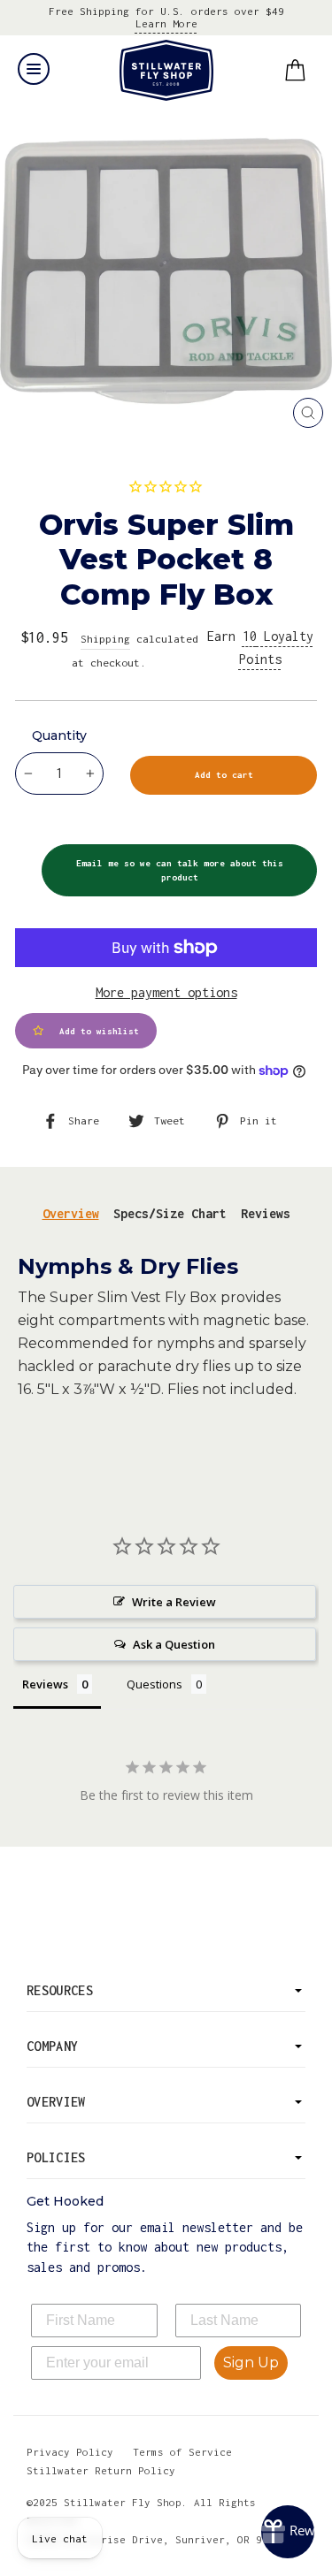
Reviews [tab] (266, 1213)
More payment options (166, 992)
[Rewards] (288, 2532)
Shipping (105, 639)
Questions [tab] (154, 1684)
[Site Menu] (34, 69)
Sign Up (251, 2363)
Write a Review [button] (174, 1602)
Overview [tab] (71, 1213)
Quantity (59, 735)
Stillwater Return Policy (101, 2470)
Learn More (166, 23)
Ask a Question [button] (174, 1644)
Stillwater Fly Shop (166, 70)
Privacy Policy (70, 2452)
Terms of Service (182, 2452)
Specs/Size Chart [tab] (170, 1213)
